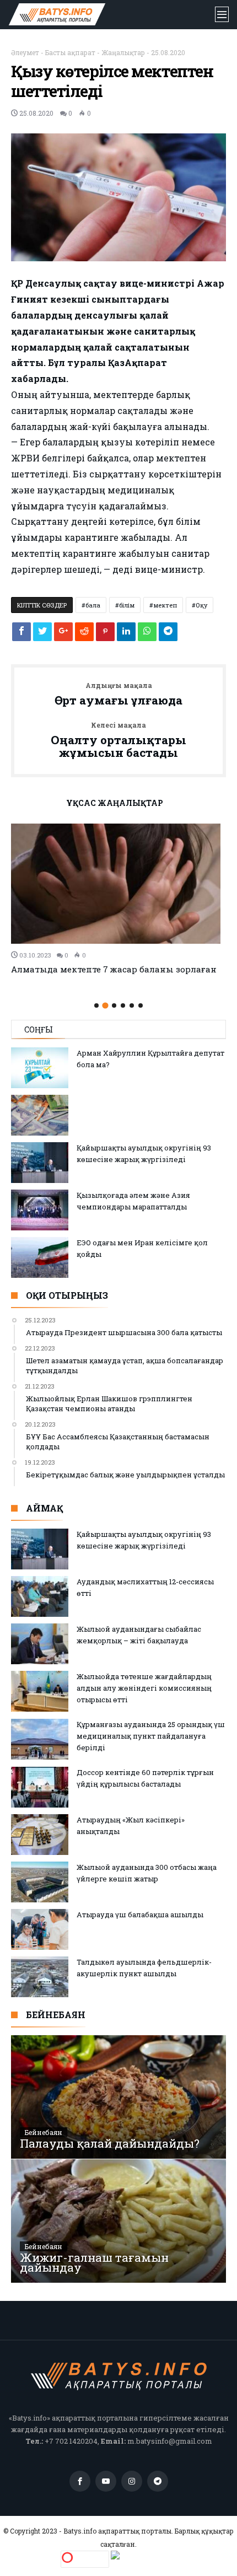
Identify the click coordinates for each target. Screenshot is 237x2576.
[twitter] (42, 634)
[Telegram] (158, 2481)
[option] (118, 899)
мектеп (165, 605)
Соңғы (39, 1029)
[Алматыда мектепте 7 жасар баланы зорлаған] (118, 884)
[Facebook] (80, 2481)
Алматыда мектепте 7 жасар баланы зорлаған (114, 969)
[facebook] (21, 634)
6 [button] (141, 1005)
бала (93, 605)
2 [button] (105, 1005)
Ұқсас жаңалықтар (115, 804)
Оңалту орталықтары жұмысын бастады (118, 741)
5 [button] (132, 1005)
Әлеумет (25, 52)
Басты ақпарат (70, 52)
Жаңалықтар (123, 52)
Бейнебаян (44, 2132)
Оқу (201, 605)
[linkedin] (126, 634)
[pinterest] (105, 634)
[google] (63, 634)
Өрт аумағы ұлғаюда (118, 695)
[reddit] (84, 634)
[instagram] (132, 2481)
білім (127, 605)
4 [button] (123, 1005)
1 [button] (96, 1005)
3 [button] (114, 1005)
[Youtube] (106, 2481)
